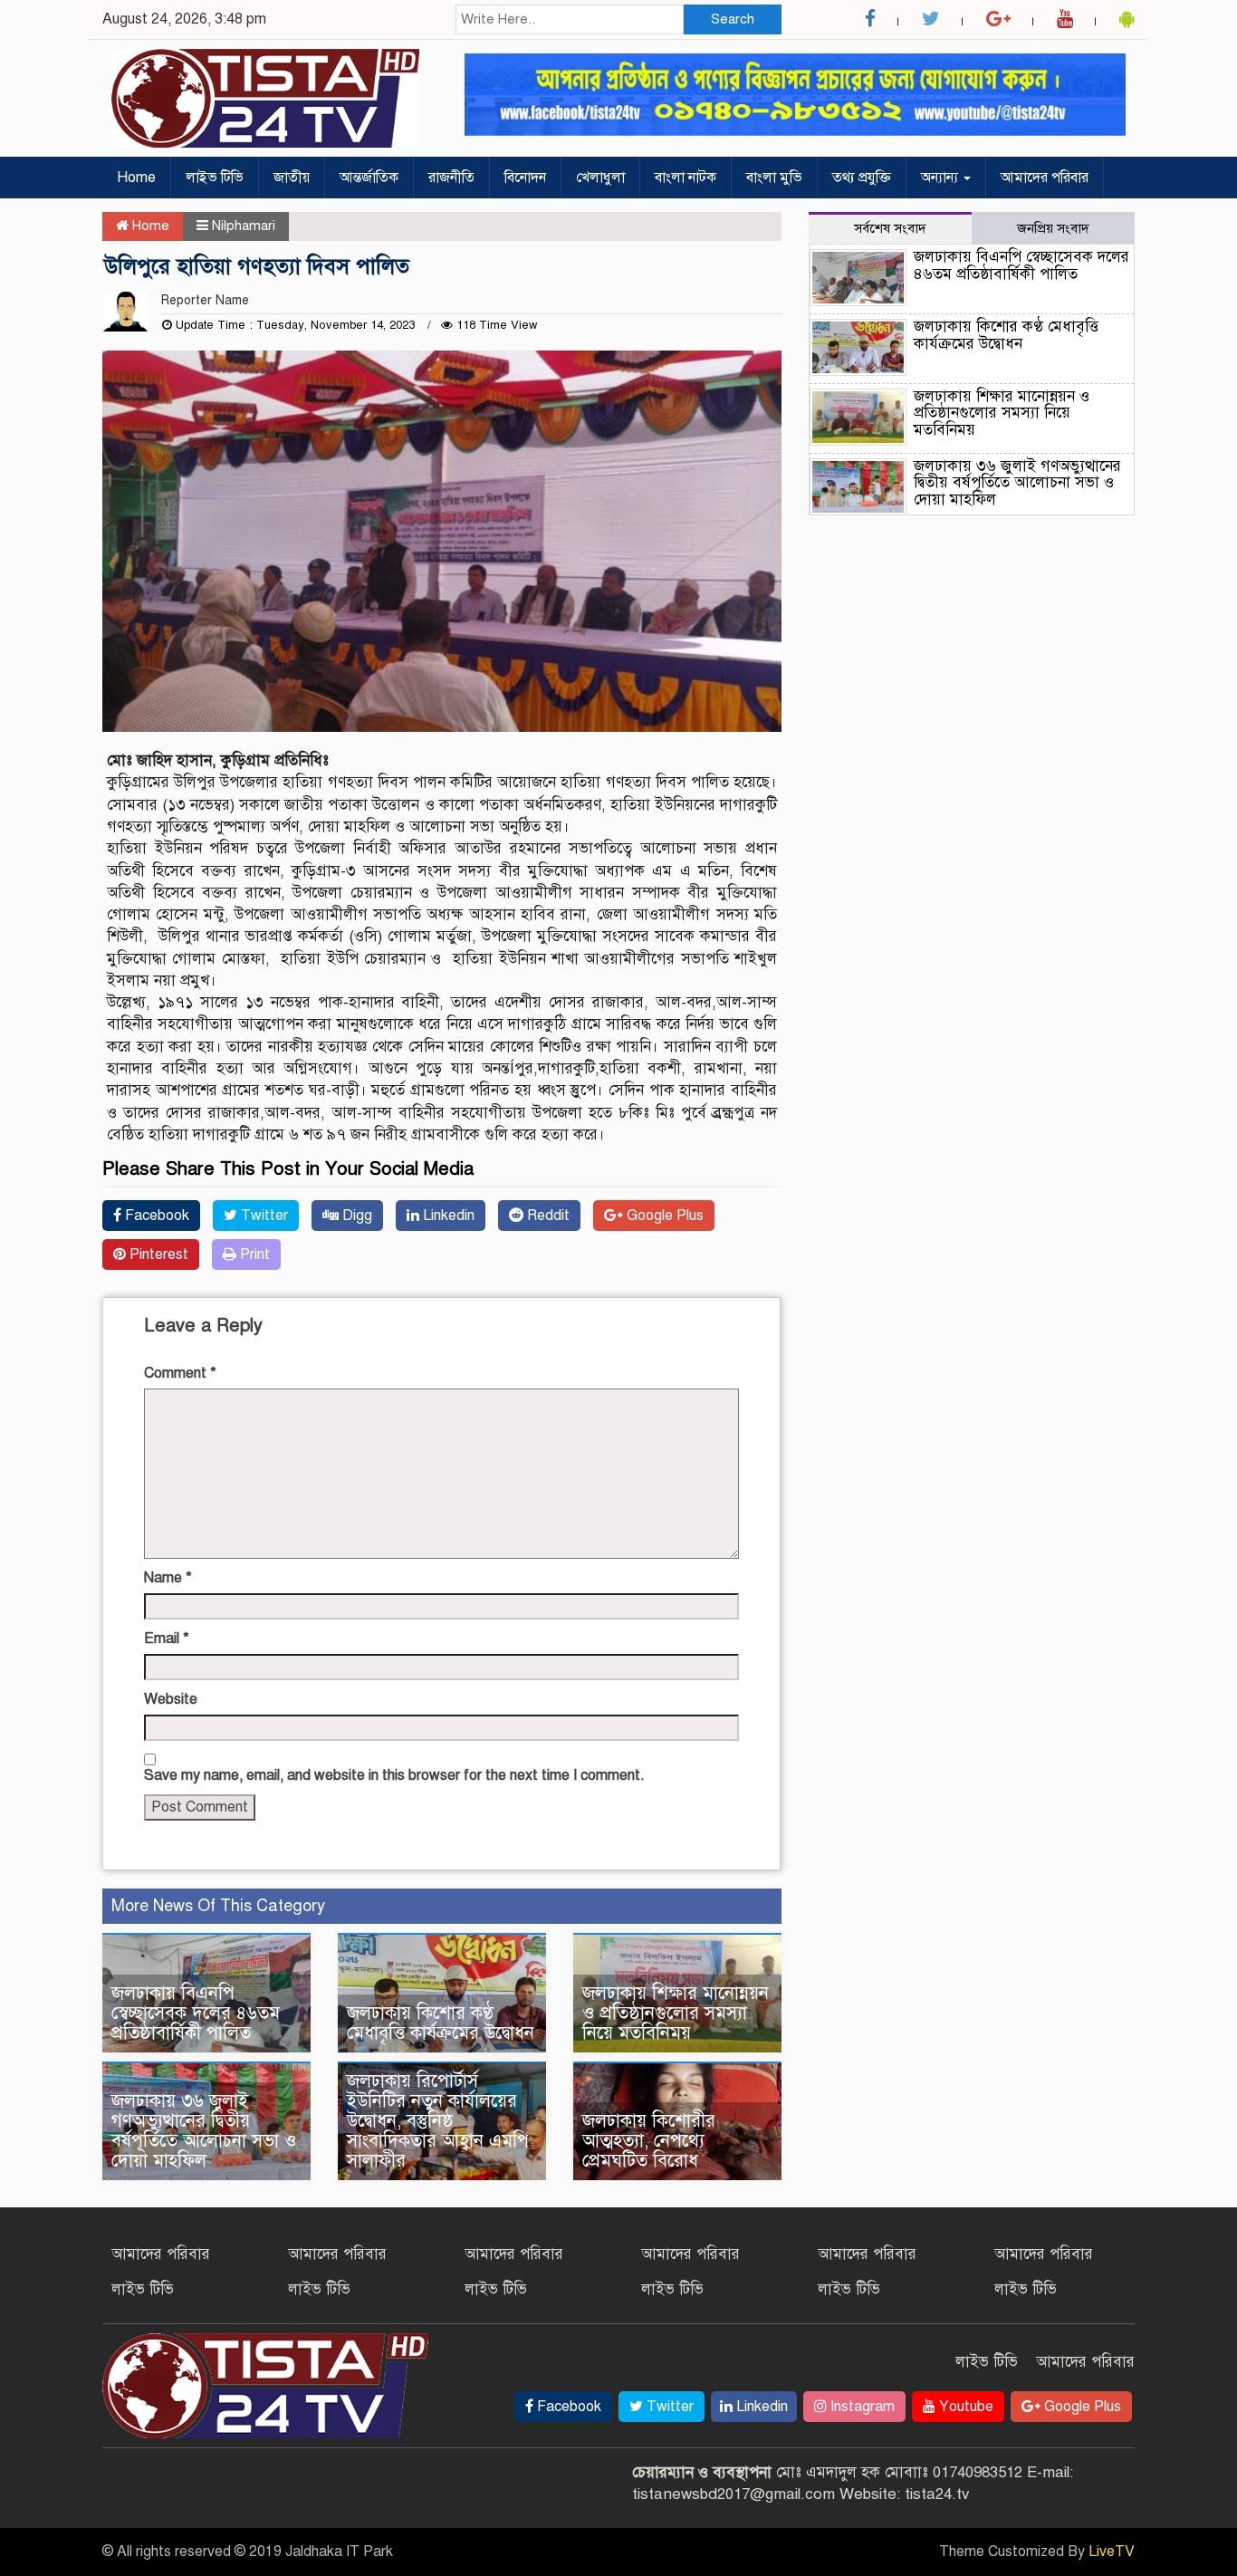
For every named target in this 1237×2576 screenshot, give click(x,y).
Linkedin (447, 1216)
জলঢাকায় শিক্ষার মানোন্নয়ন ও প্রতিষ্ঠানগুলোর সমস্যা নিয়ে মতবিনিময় (676, 2013)
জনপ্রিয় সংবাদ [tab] (1053, 228)
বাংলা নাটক (686, 178)
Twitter (263, 1216)
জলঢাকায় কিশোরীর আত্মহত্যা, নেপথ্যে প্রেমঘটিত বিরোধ (649, 2141)
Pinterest (157, 1254)
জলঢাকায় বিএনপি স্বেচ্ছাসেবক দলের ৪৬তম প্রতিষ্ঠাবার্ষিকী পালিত (196, 2013)
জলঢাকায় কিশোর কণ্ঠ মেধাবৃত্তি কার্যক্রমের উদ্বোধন (441, 2023)
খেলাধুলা (600, 178)
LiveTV (1112, 2552)
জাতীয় (292, 178)
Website (171, 1699)
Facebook (155, 1216)
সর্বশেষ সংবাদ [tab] (890, 228)
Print (253, 1254)
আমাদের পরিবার (1045, 178)
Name (168, 1578)
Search (733, 19)
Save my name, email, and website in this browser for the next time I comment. (394, 1775)
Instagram (861, 2407)
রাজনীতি (451, 178)
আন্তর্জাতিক (369, 178)
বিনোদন (525, 178)
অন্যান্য (941, 178)
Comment (180, 1373)
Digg (355, 1216)
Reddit (547, 1216)
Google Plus (663, 1216)
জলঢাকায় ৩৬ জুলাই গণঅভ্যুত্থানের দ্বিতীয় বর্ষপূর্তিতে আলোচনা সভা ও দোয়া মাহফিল (204, 2131)
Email (167, 1639)
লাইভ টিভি (215, 178)
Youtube (964, 2407)
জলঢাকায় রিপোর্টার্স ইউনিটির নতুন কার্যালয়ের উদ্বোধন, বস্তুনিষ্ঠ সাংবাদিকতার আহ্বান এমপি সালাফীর (438, 2121)
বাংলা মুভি (774, 178)
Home (136, 178)
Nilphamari (244, 226)
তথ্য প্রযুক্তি (862, 178)
